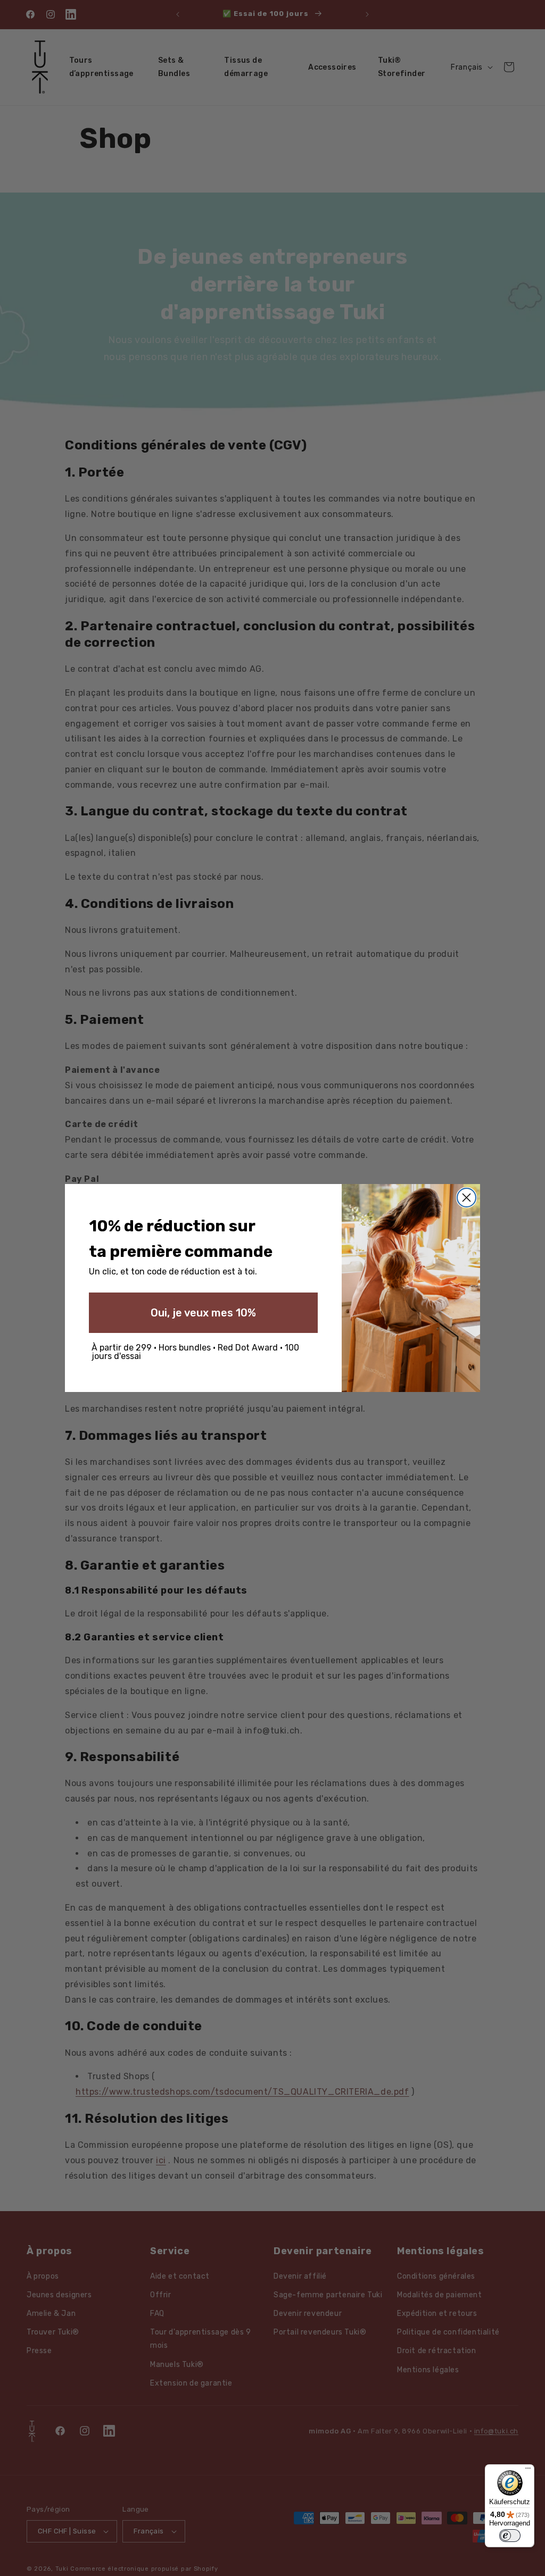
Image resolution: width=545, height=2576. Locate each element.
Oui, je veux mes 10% (203, 1313)
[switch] (510, 2536)
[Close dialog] (466, 1198)
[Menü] (528, 2471)
